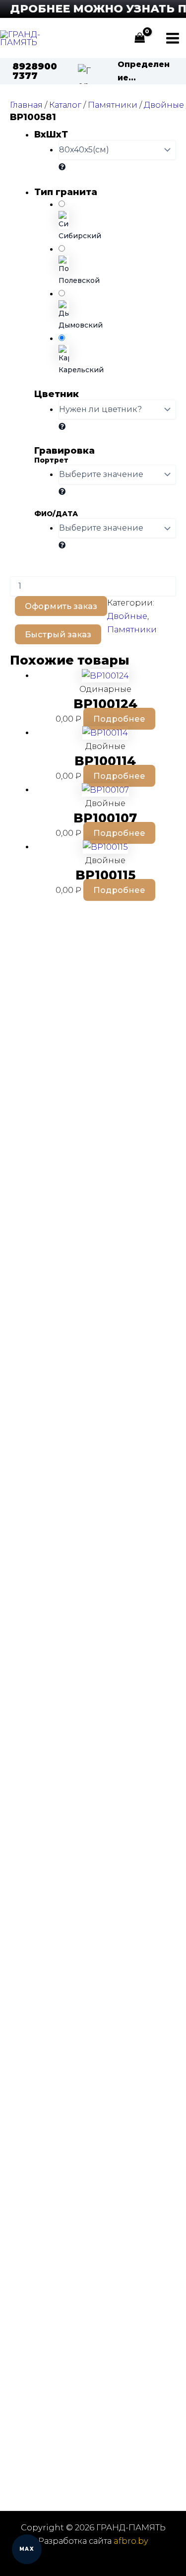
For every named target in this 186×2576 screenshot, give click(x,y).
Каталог (65, 105)
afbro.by (131, 2541)
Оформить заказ (61, 606)
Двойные (164, 105)
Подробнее (119, 719)
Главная (26, 105)
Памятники (113, 105)
